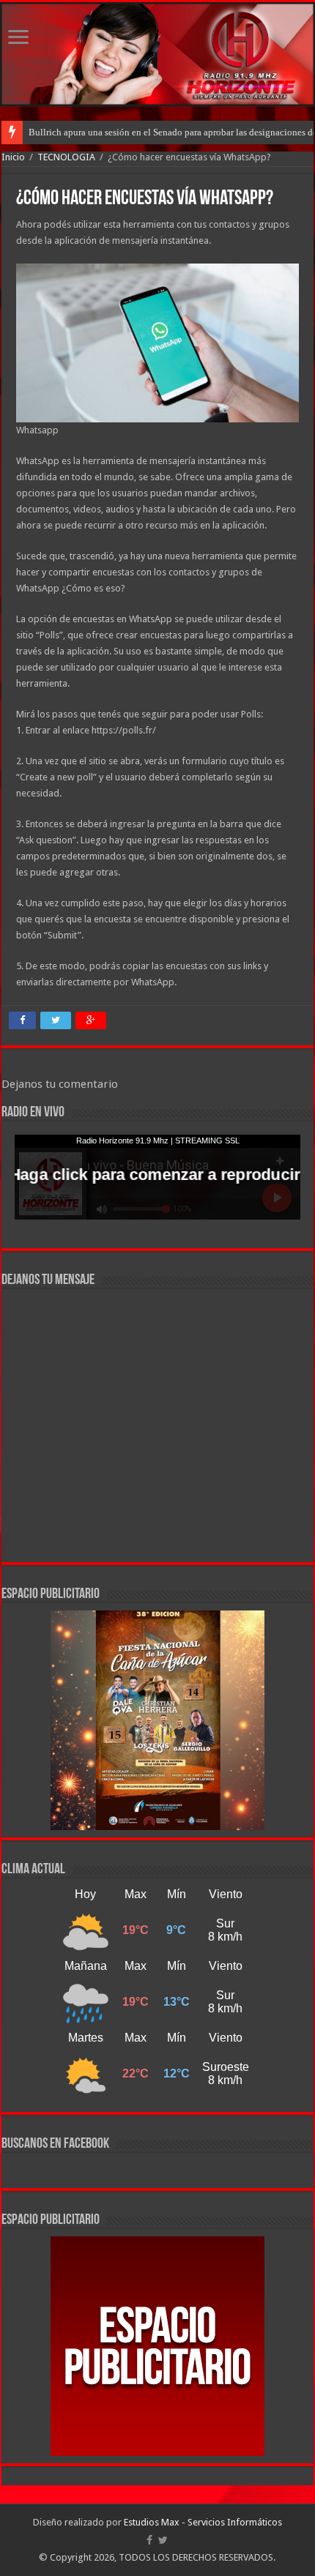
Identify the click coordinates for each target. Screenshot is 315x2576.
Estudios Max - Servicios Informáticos (203, 2522)
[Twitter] (163, 2540)
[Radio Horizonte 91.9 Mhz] (157, 54)
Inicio (13, 157)
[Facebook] (149, 2540)
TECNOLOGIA (66, 157)
